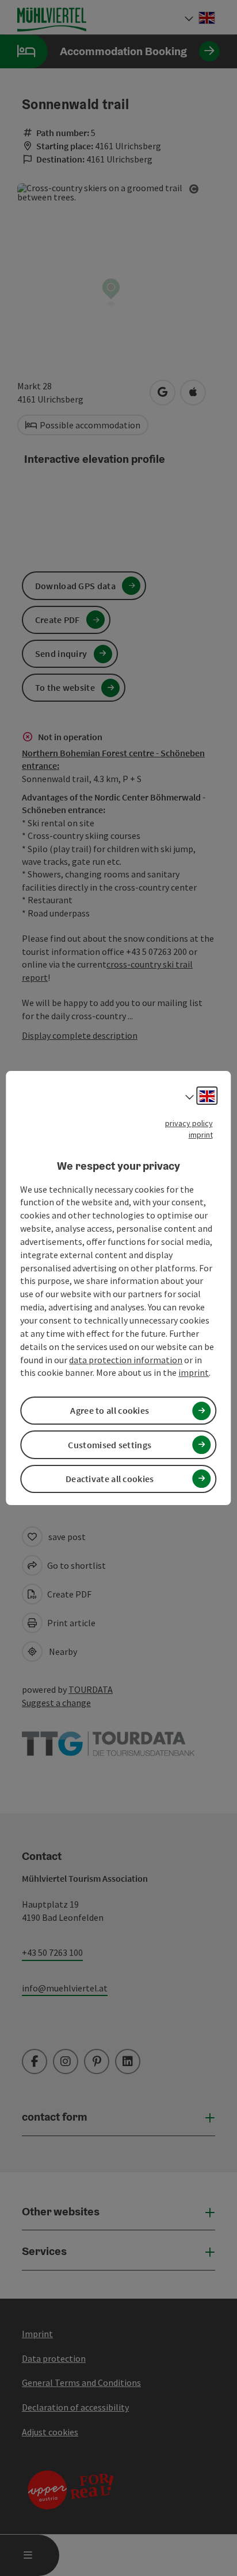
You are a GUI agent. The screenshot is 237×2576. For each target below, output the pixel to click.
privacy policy (189, 1123)
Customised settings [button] (110, 1445)
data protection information (126, 1360)
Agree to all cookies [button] (110, 1410)
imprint (201, 1135)
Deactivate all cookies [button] (110, 1479)
